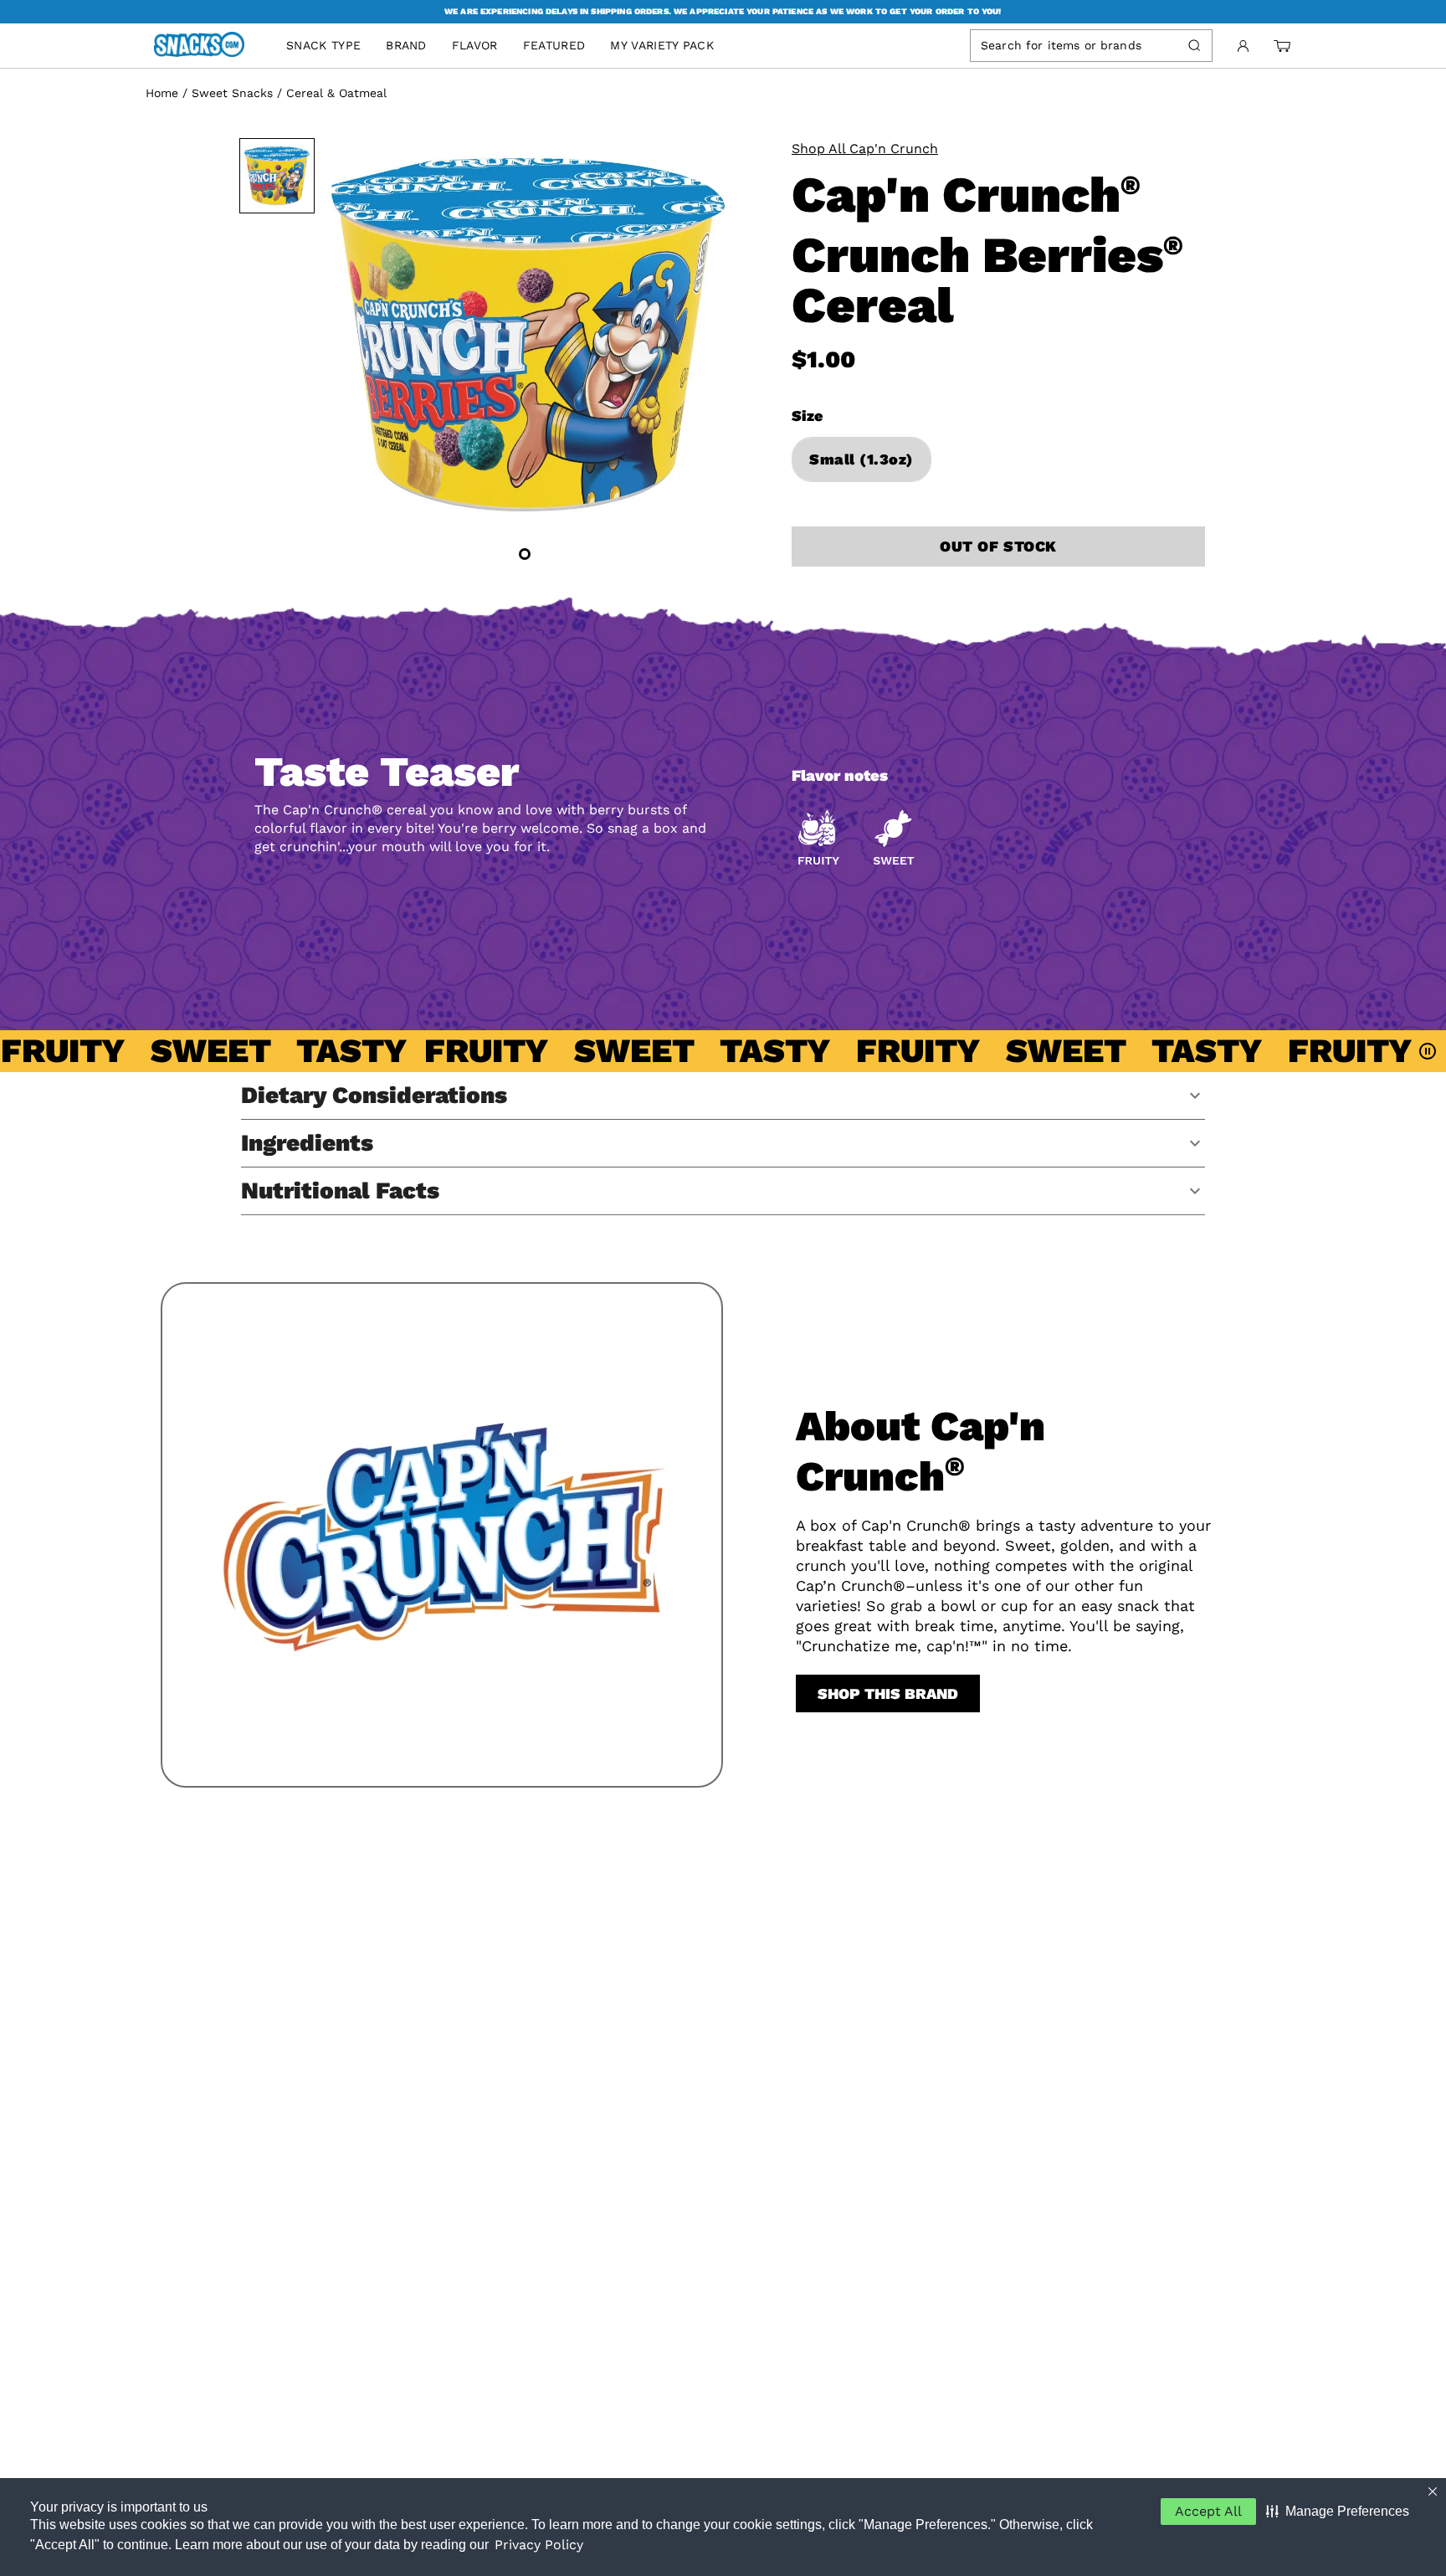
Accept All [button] (1208, 2511)
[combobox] (1076, 45)
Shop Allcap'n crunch (865, 149)
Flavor (475, 45)
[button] (1338, 2512)
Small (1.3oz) (861, 459)
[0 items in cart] (1282, 46)
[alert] (723, 12)
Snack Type (323, 45)
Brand (406, 45)
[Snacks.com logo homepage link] (208, 46)
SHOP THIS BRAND (888, 1693)
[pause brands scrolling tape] (1429, 1051)
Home (162, 93)
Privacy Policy (539, 2545)
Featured (554, 45)
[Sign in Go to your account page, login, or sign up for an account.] (1243, 46)
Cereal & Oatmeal (336, 93)
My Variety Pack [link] (662, 45)
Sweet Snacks (232, 93)
